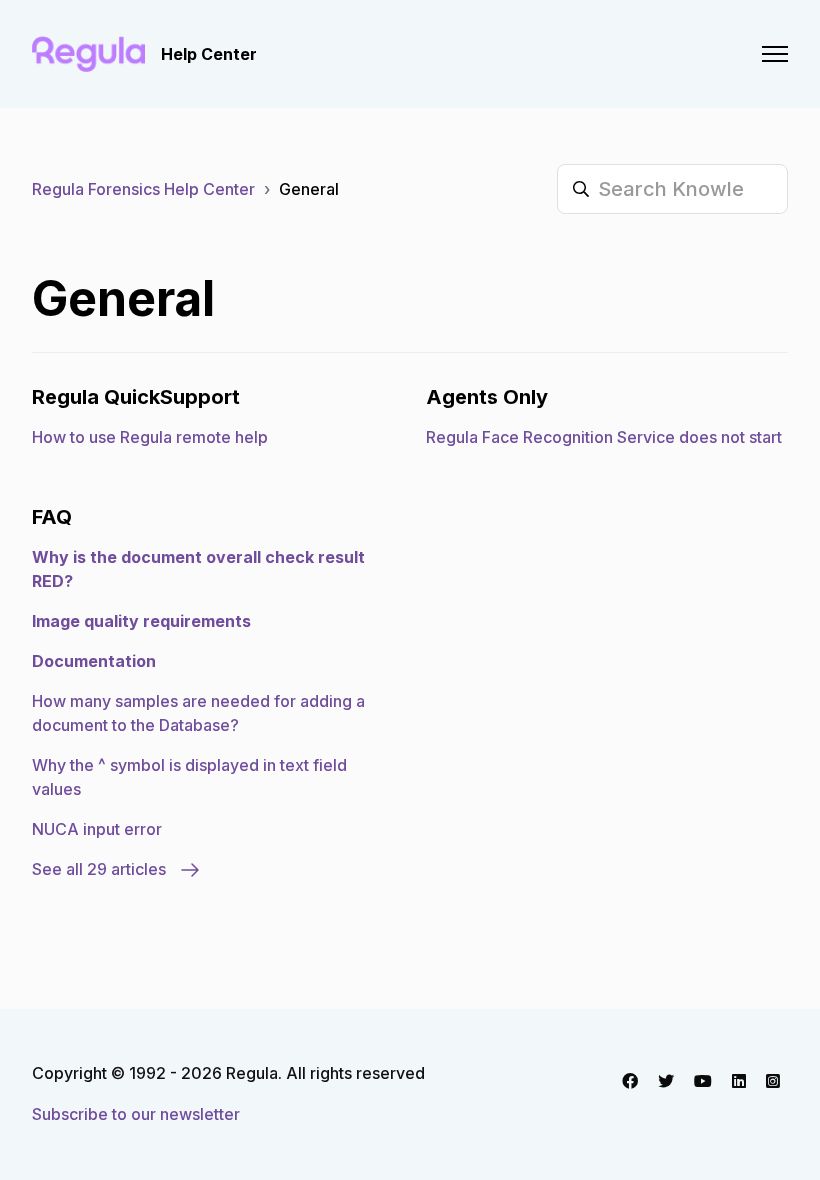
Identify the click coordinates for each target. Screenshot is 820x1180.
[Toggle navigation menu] (775, 54)
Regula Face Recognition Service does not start (604, 437)
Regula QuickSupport (136, 397)
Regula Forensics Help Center (143, 189)
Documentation (94, 661)
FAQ (52, 517)
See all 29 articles (101, 869)
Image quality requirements (141, 621)
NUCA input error (97, 829)
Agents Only (487, 397)
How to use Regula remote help (150, 437)
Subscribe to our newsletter (136, 1114)
